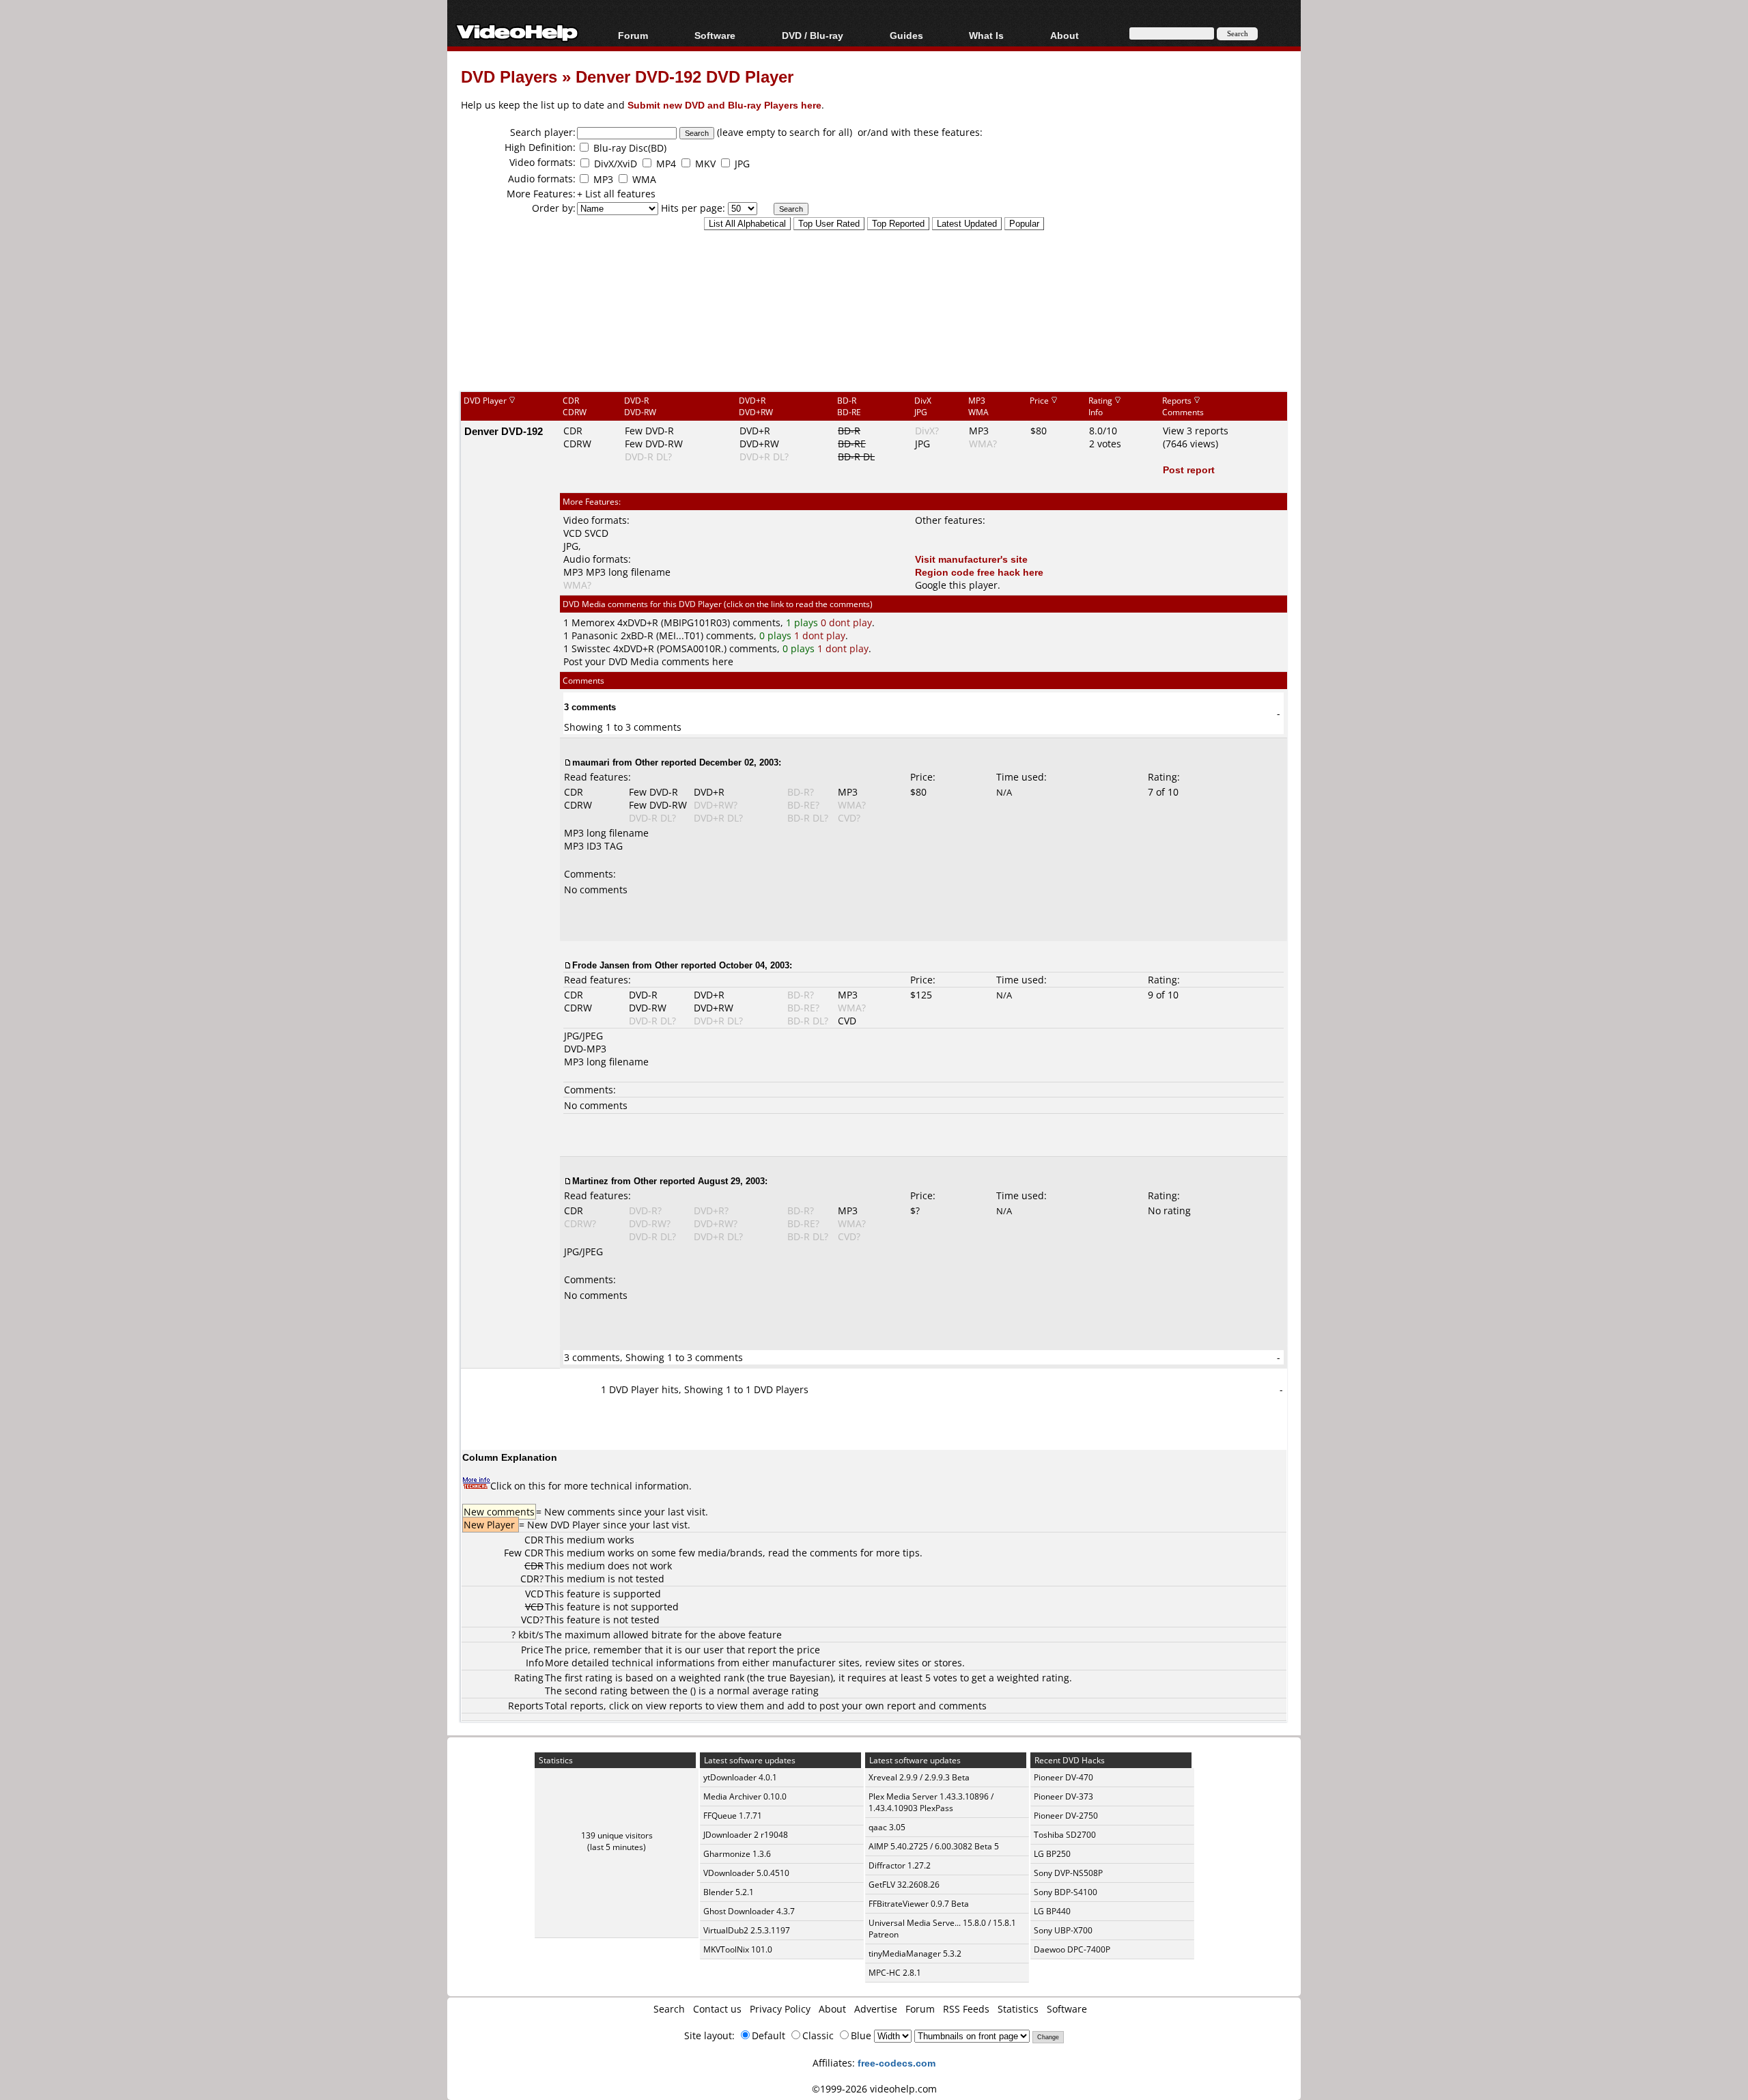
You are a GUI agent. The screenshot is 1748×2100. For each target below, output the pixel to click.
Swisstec (591, 648)
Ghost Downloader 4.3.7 (749, 1911)
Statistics (1018, 2009)
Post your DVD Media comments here (648, 661)
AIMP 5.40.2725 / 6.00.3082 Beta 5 (934, 1846)
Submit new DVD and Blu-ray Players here (724, 105)
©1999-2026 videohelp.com (874, 2089)
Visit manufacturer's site (971, 559)
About (832, 2009)
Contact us (717, 2009)
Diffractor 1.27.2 (900, 1865)
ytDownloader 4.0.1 (740, 1777)
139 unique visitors (617, 1835)
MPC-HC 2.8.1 (895, 1973)
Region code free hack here (979, 572)
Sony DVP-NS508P (1068, 1873)
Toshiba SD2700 (1065, 1835)
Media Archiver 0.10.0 (745, 1796)
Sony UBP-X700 (1063, 1930)
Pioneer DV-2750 (1066, 1816)
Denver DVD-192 (504, 431)
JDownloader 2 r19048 (746, 1835)
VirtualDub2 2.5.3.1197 (747, 1930)
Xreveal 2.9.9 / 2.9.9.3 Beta (919, 1777)
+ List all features (616, 194)
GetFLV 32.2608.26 (904, 1885)
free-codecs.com (897, 2063)
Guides (906, 35)
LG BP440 (1052, 1911)
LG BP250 (1052, 1854)
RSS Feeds (966, 2009)
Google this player (956, 585)
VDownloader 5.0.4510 (746, 1873)
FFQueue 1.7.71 (733, 1816)
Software (715, 35)
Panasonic (595, 635)
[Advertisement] (874, 334)
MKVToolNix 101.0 (738, 1949)
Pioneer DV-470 (1063, 1777)
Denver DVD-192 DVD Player (685, 76)
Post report (1189, 470)
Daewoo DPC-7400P (1072, 1949)
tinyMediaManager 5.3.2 (915, 1954)
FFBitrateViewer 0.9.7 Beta (919, 1904)
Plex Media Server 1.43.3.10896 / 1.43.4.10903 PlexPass (931, 1802)
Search (669, 2009)
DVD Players (509, 76)
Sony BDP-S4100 (1066, 1892)
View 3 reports (1196, 431)
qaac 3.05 (887, 1827)
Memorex (593, 622)
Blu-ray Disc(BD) (630, 148)
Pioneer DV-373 (1063, 1796)
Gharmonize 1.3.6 (737, 1854)
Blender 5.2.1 (729, 1892)
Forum (633, 35)
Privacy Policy (780, 2009)
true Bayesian (799, 1678)
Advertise (876, 2009)
